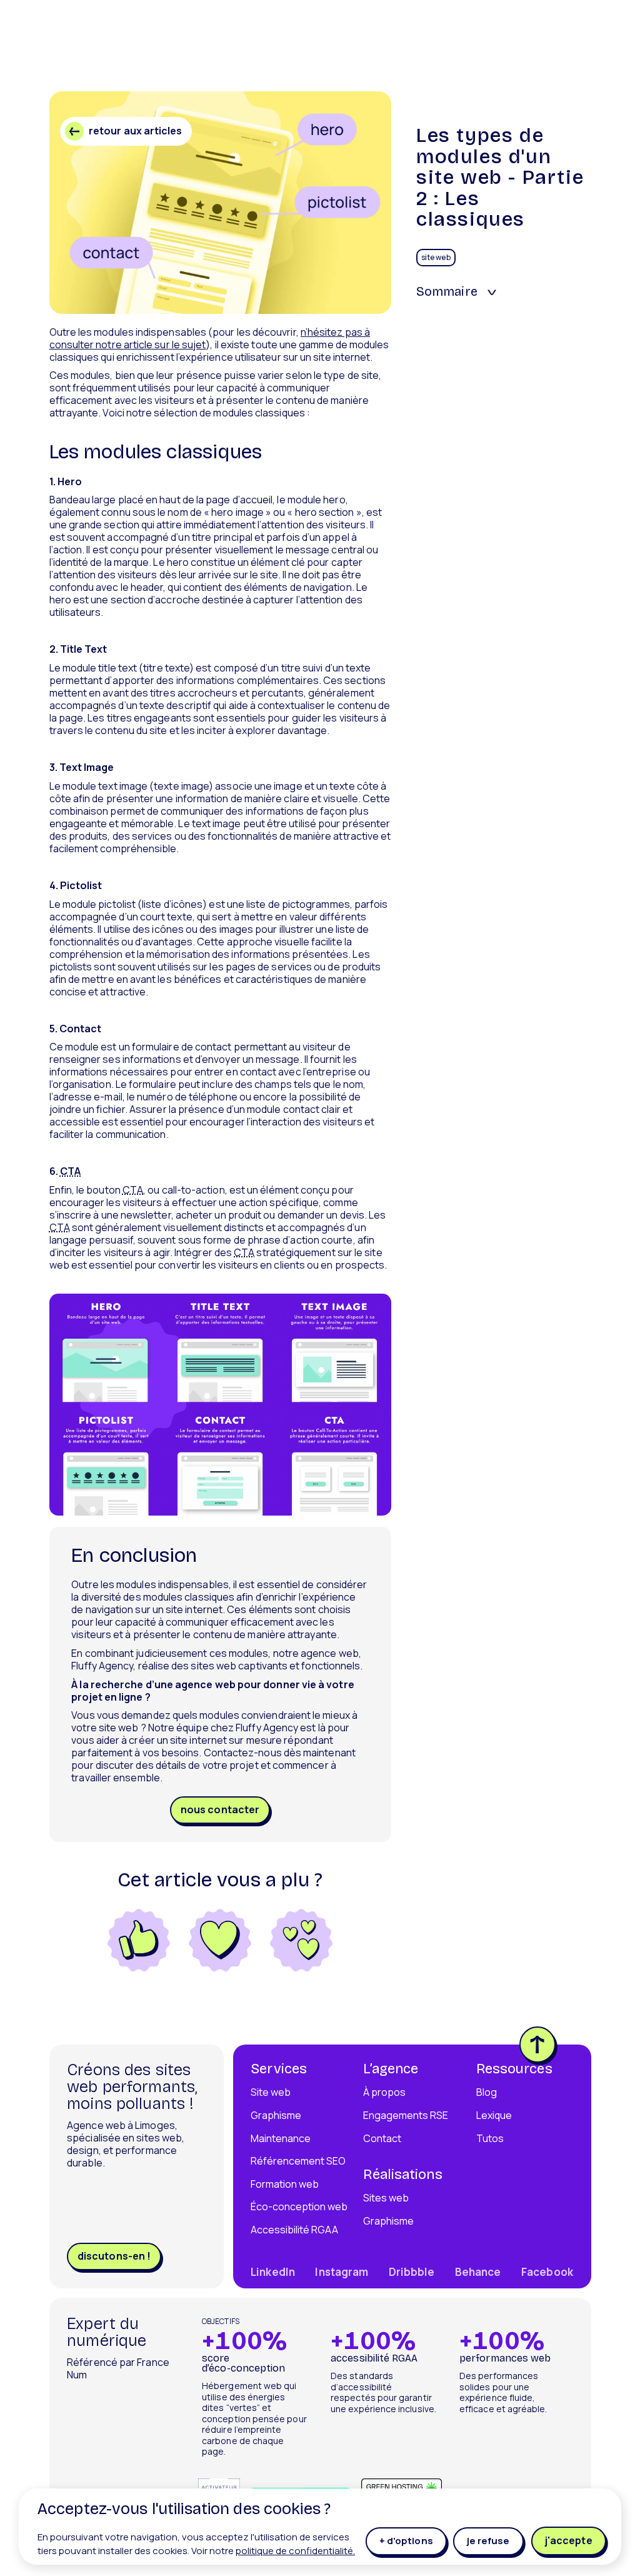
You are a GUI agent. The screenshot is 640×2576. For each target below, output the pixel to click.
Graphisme (276, 2115)
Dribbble (412, 2272)
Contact (382, 2138)
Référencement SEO (298, 2161)
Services (279, 2069)
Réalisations (402, 2175)
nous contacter (220, 1810)
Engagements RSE (406, 2115)
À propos (384, 2092)
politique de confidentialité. (295, 2551)
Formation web (285, 2184)
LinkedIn (273, 2272)
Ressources (514, 2069)
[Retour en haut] (537, 2045)
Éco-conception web (299, 2206)
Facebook (547, 2272)
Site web (271, 2092)
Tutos (490, 2138)
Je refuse (488, 2541)
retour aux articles (136, 131)
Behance (478, 2272)
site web (436, 257)
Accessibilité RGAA (294, 2230)
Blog (487, 2092)
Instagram (342, 2272)
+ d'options (406, 2541)
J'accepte (568, 2540)
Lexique (494, 2115)
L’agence (391, 2069)
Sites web (386, 2198)
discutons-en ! (114, 2256)
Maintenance (281, 2138)
